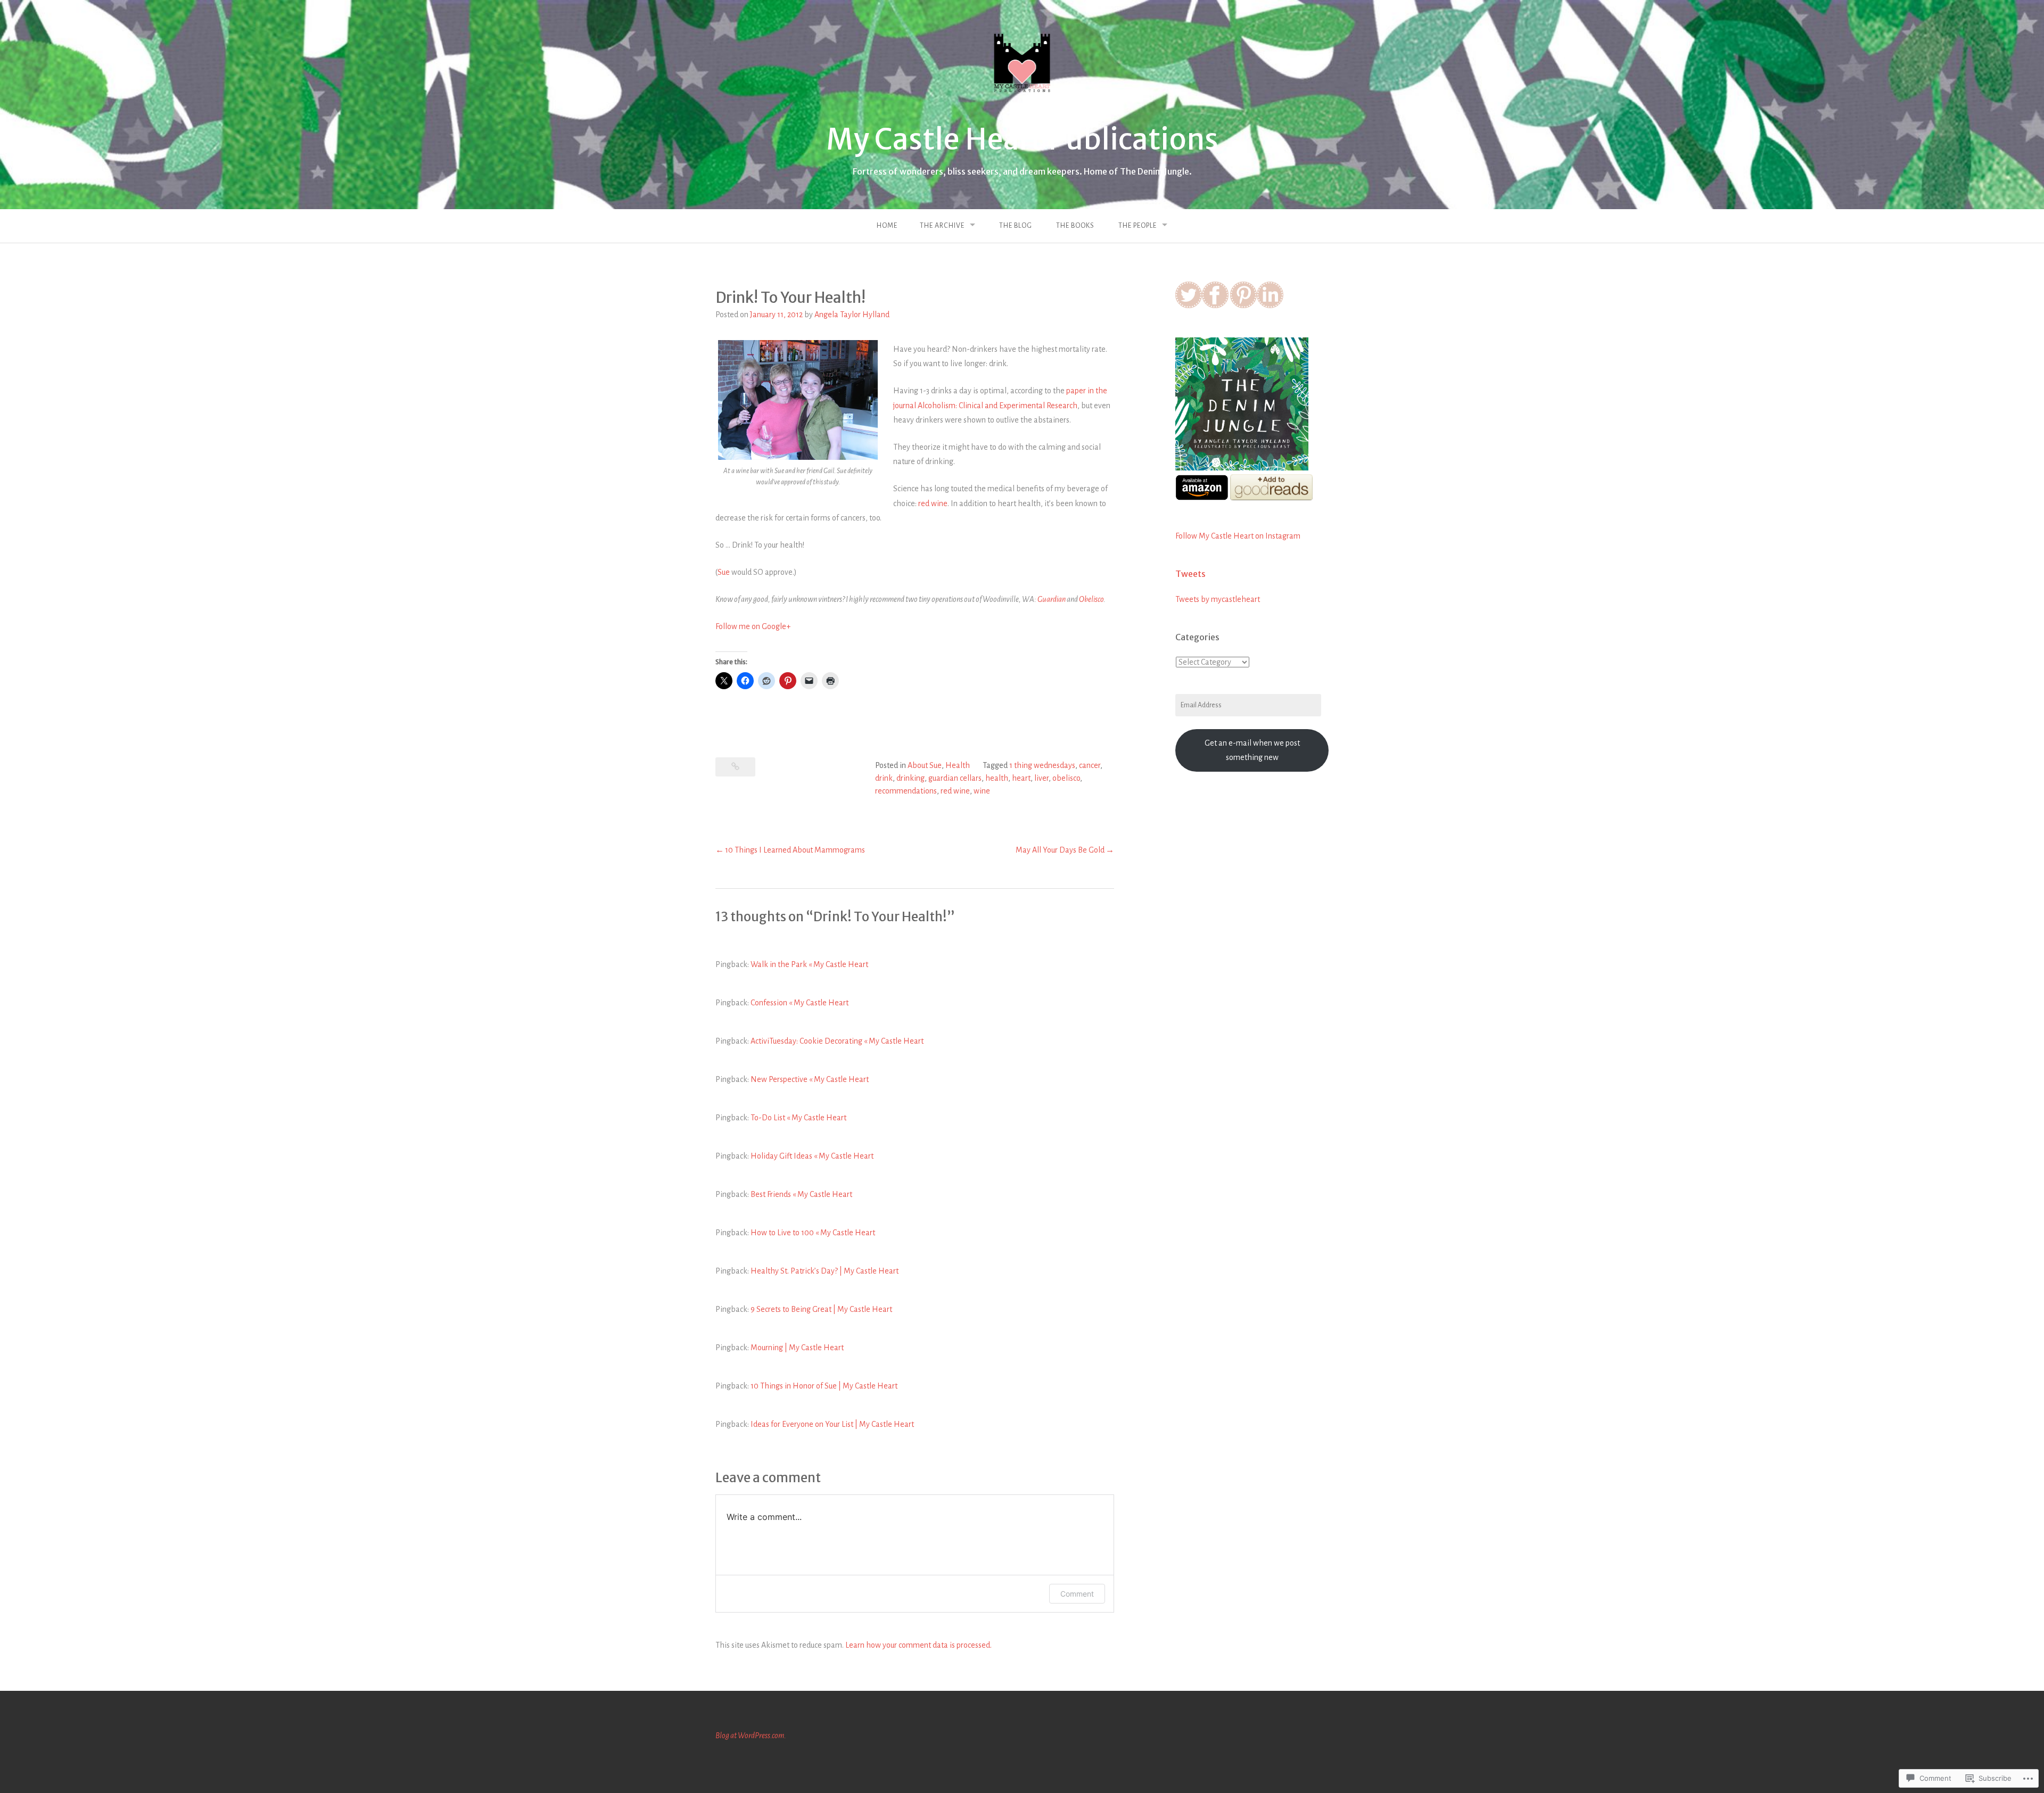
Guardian (1052, 599)
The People (1138, 226)
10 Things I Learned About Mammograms (795, 850)
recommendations (906, 791)
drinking (910, 778)
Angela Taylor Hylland (852, 315)
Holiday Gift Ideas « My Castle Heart (812, 1156)
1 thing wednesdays (1042, 765)
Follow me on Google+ (753, 626)
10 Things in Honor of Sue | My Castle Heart (824, 1386)
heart (1021, 778)
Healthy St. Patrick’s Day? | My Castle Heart (825, 1271)
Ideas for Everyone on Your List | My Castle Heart (832, 1424)
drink (884, 778)
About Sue (925, 765)
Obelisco (1091, 599)
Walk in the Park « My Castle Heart (809, 964)
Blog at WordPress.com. (751, 1736)
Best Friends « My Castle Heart (801, 1194)
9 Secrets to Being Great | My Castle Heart (821, 1309)
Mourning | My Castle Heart (797, 1348)
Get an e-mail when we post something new (1252, 750)
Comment (1077, 1594)
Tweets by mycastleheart (1218, 599)
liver (1041, 778)
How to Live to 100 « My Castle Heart (813, 1233)
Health (958, 765)
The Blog (1016, 226)
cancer (1090, 765)
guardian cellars (955, 778)
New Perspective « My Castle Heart (810, 1079)
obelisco (1066, 778)
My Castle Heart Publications (1022, 139)
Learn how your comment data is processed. (918, 1645)
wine (982, 791)
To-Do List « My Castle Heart (798, 1118)
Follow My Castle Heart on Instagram (1238, 536)
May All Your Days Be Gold (1060, 850)
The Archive (942, 226)
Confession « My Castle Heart (800, 1003)
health (997, 778)
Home (887, 226)
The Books (1075, 226)
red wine (933, 503)
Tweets (1190, 574)
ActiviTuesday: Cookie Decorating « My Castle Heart (837, 1041)
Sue (724, 572)
